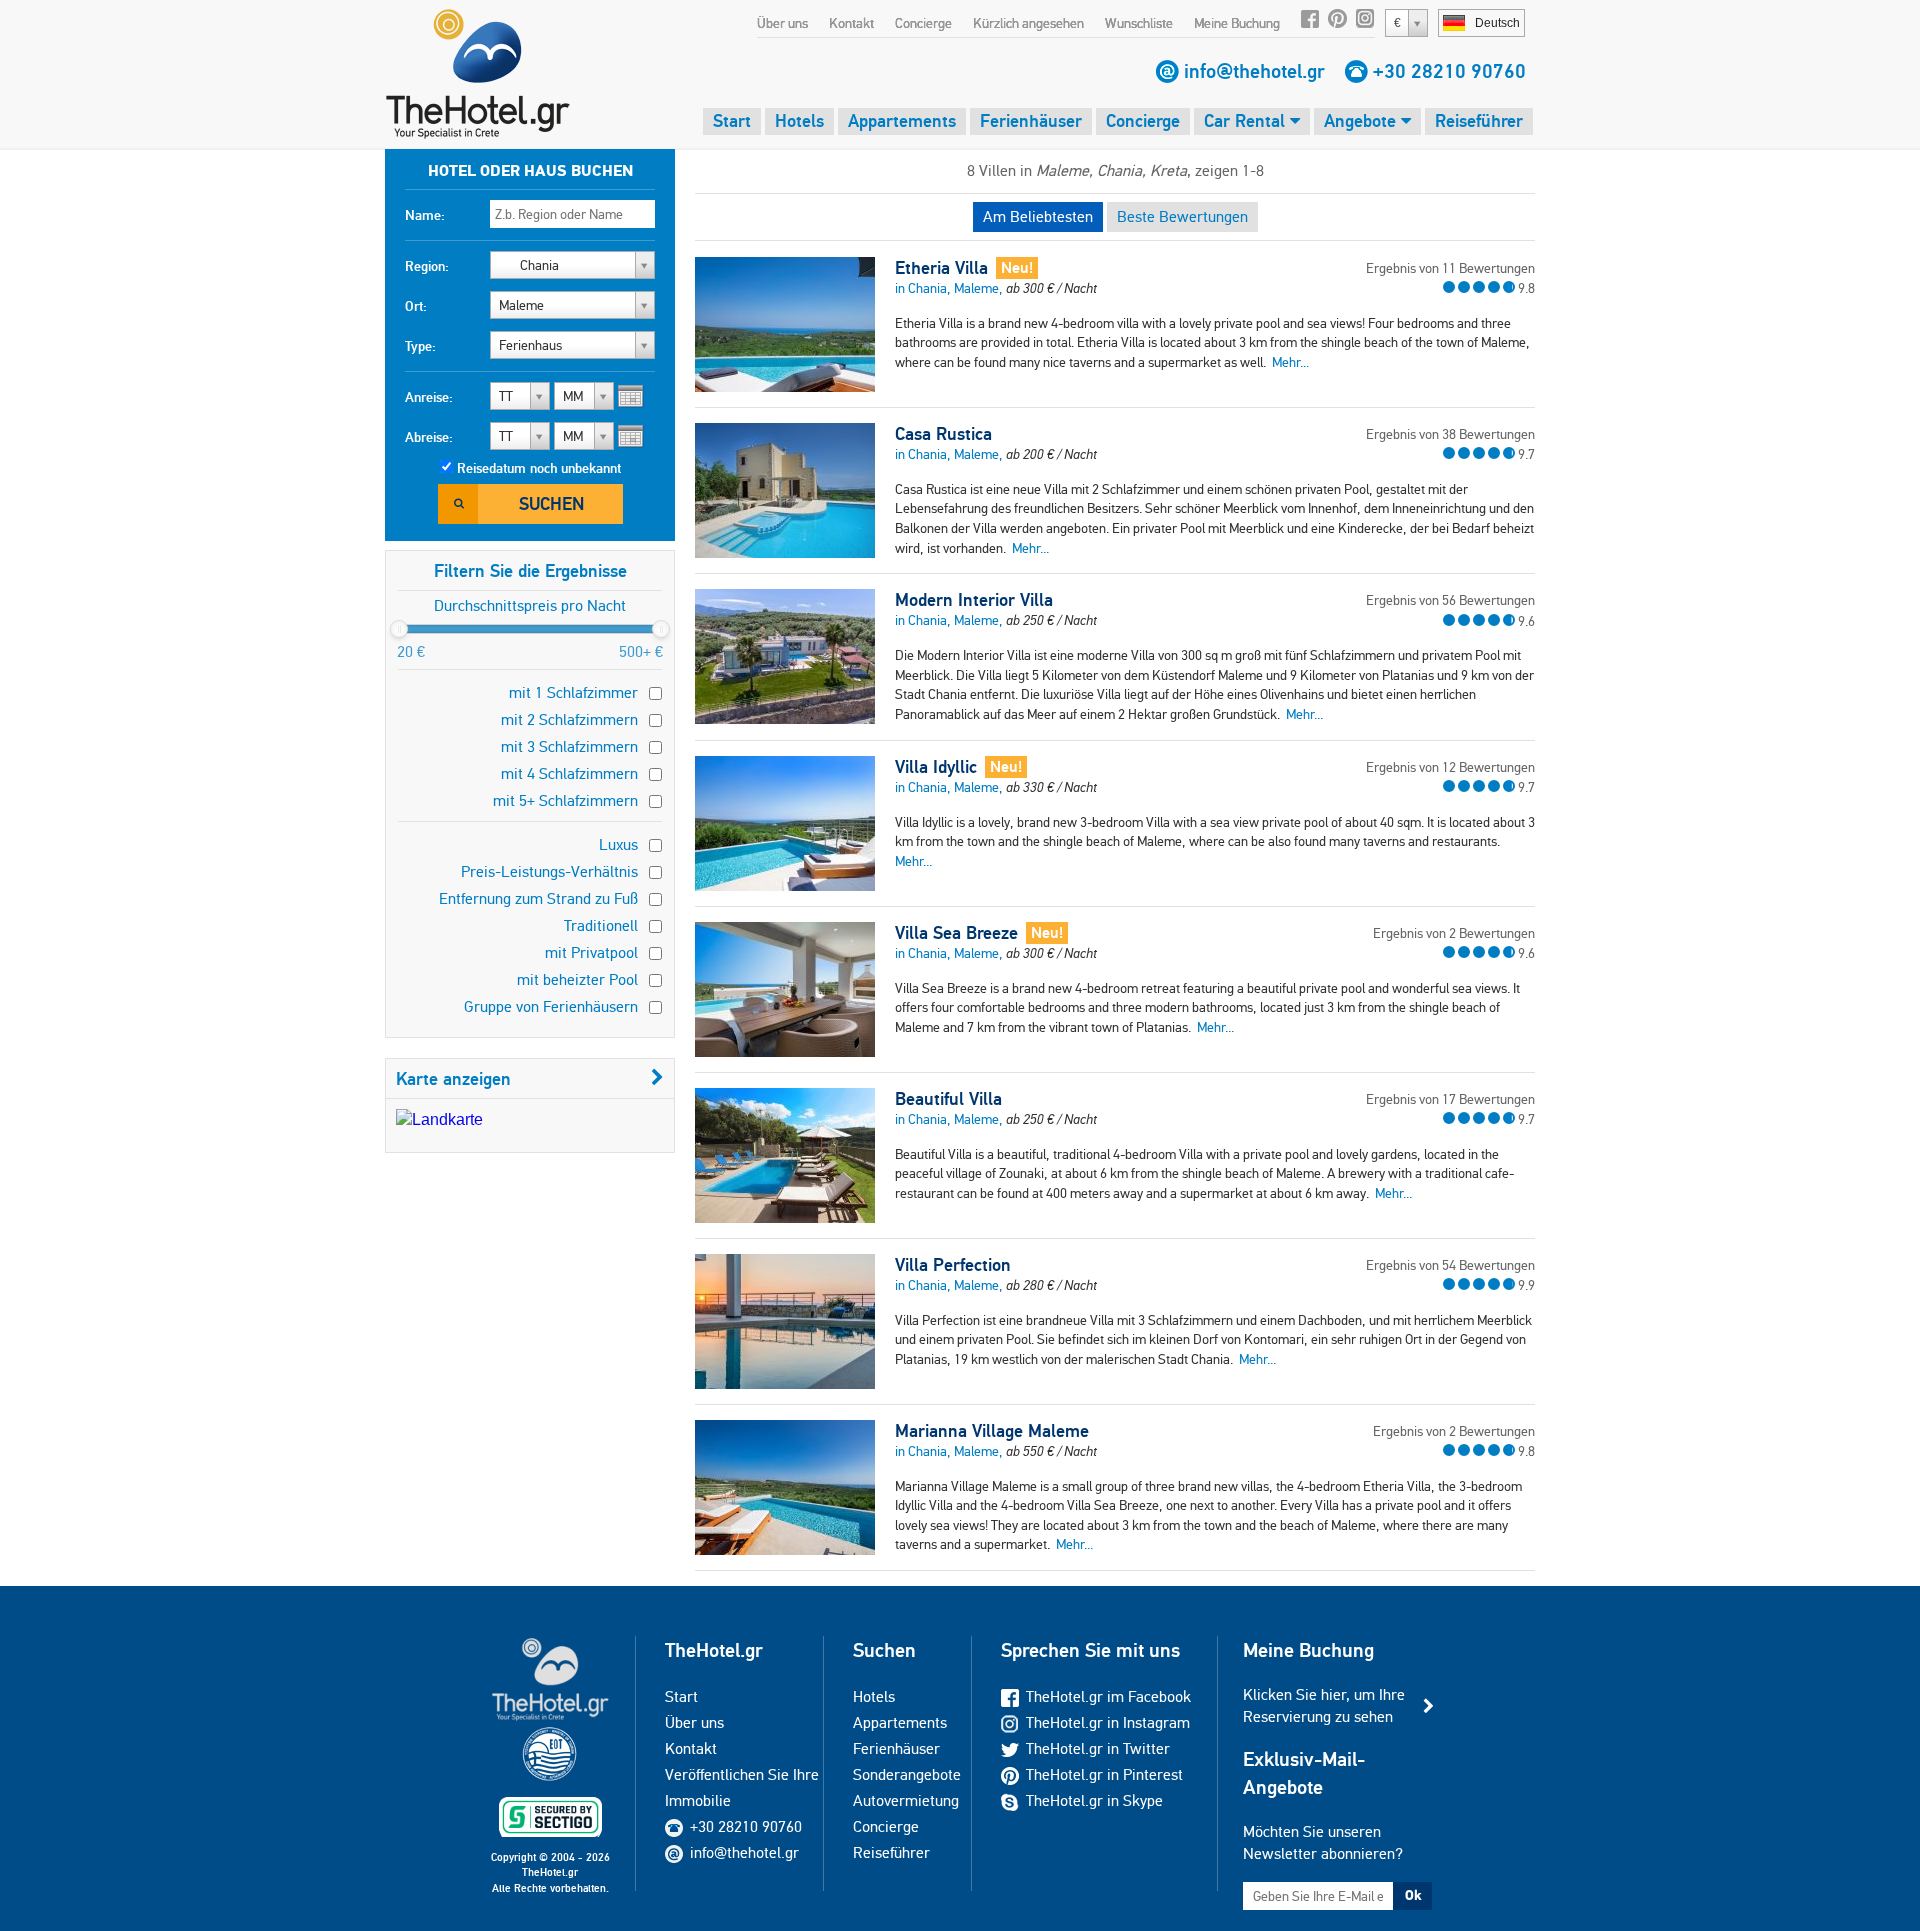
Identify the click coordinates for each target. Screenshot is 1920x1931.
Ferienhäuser (1031, 120)
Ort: (416, 306)
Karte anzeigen (453, 1078)
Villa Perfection (953, 1265)
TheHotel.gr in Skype (1094, 1800)
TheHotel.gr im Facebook (1108, 1696)
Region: (427, 266)
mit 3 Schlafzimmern (569, 746)
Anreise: (429, 397)
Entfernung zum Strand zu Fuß (538, 898)
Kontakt (851, 23)
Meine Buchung (1237, 23)
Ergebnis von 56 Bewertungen (1450, 600)
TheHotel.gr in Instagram (1108, 1722)
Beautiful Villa (948, 1099)
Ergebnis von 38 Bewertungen (1450, 434)
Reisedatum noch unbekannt (539, 468)
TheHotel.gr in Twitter (1098, 1748)
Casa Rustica (943, 434)
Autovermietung (906, 1800)
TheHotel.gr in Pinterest (1104, 1774)
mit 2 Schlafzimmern (569, 719)
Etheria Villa (941, 268)
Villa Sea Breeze (956, 933)
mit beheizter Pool (577, 979)
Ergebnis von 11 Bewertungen (1450, 268)
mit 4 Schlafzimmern (569, 773)
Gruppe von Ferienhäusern (551, 1006)
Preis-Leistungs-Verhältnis (549, 871)
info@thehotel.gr (1254, 71)
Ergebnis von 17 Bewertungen (1450, 1099)
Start (732, 120)
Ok (1413, 1895)
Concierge (923, 23)
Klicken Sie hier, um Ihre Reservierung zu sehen (1324, 1705)
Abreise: (429, 437)
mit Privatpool (591, 952)
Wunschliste (1139, 23)
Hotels (799, 120)
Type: (420, 346)
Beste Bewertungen (1182, 216)
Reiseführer (1479, 120)
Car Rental (1247, 120)
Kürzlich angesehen (1028, 23)
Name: (425, 215)
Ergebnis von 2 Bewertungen (1454, 933)
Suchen (551, 503)
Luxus (618, 844)
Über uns (782, 23)
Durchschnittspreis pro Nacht (530, 605)
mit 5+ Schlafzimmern (565, 800)
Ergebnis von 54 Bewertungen (1450, 1265)
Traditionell (601, 925)
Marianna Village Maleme (992, 1431)
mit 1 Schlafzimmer (573, 692)
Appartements (902, 120)
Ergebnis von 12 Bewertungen (1450, 767)
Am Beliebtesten (1038, 216)
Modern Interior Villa (974, 600)
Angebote (1362, 120)
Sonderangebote (907, 1774)
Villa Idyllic (936, 767)
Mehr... (1290, 362)
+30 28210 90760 (1449, 71)
